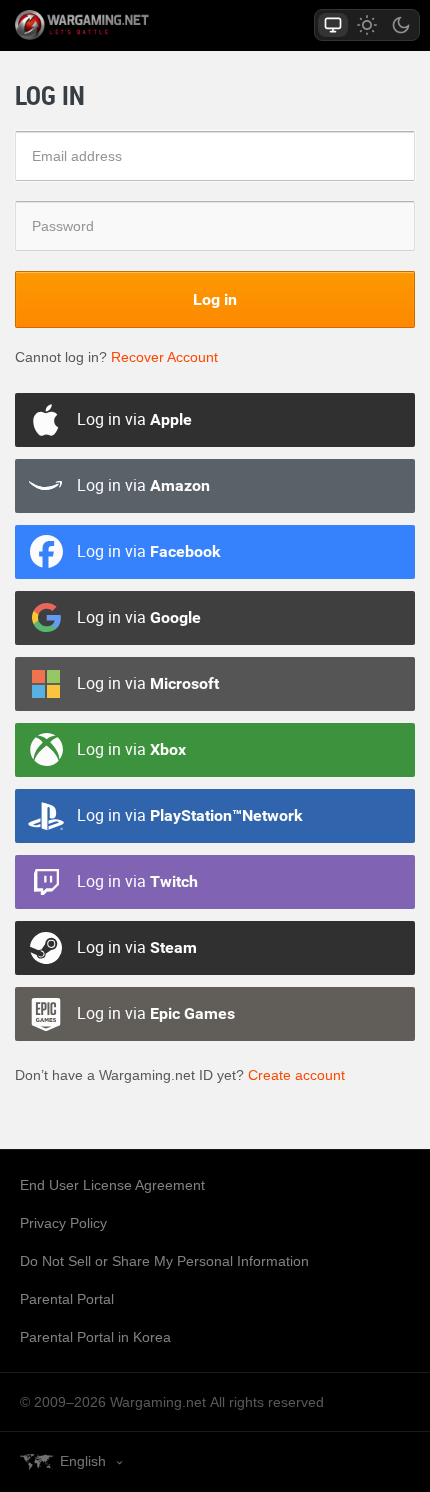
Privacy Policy (63, 1223)
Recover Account (164, 357)
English (83, 1461)
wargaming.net (117, 25)
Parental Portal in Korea (95, 1337)
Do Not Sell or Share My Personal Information (164, 1261)
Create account (296, 1075)
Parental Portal (67, 1299)
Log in (215, 299)
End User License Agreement (112, 1185)
